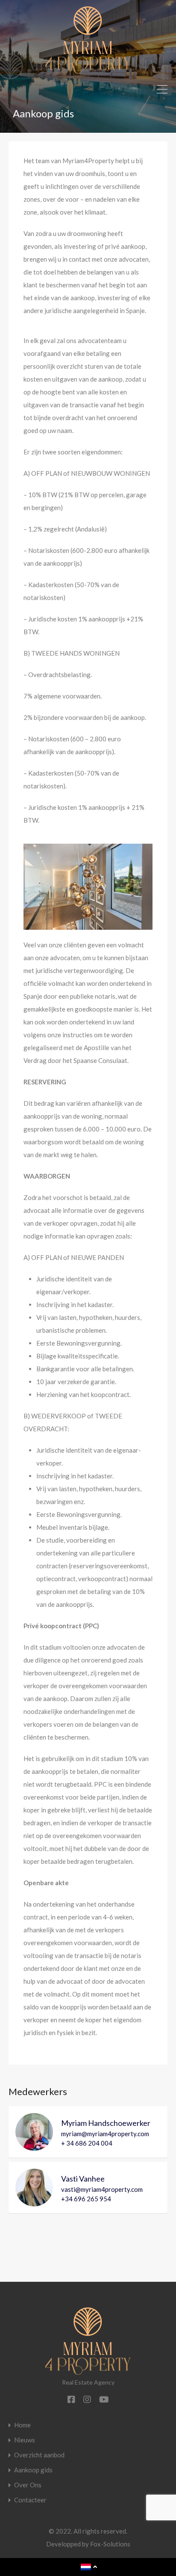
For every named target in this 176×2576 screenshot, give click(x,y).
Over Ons (28, 2485)
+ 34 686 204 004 (87, 2143)
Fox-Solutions (110, 2544)
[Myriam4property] (88, 70)
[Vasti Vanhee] (34, 2203)
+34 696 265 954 (86, 2199)
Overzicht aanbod (39, 2455)
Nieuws (25, 2440)
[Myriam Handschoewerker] (34, 2147)
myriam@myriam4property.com (105, 2134)
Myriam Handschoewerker (106, 2123)
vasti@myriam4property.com (102, 2189)
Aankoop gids (33, 2470)
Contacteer (30, 2500)
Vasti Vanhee (83, 2179)
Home (22, 2425)
